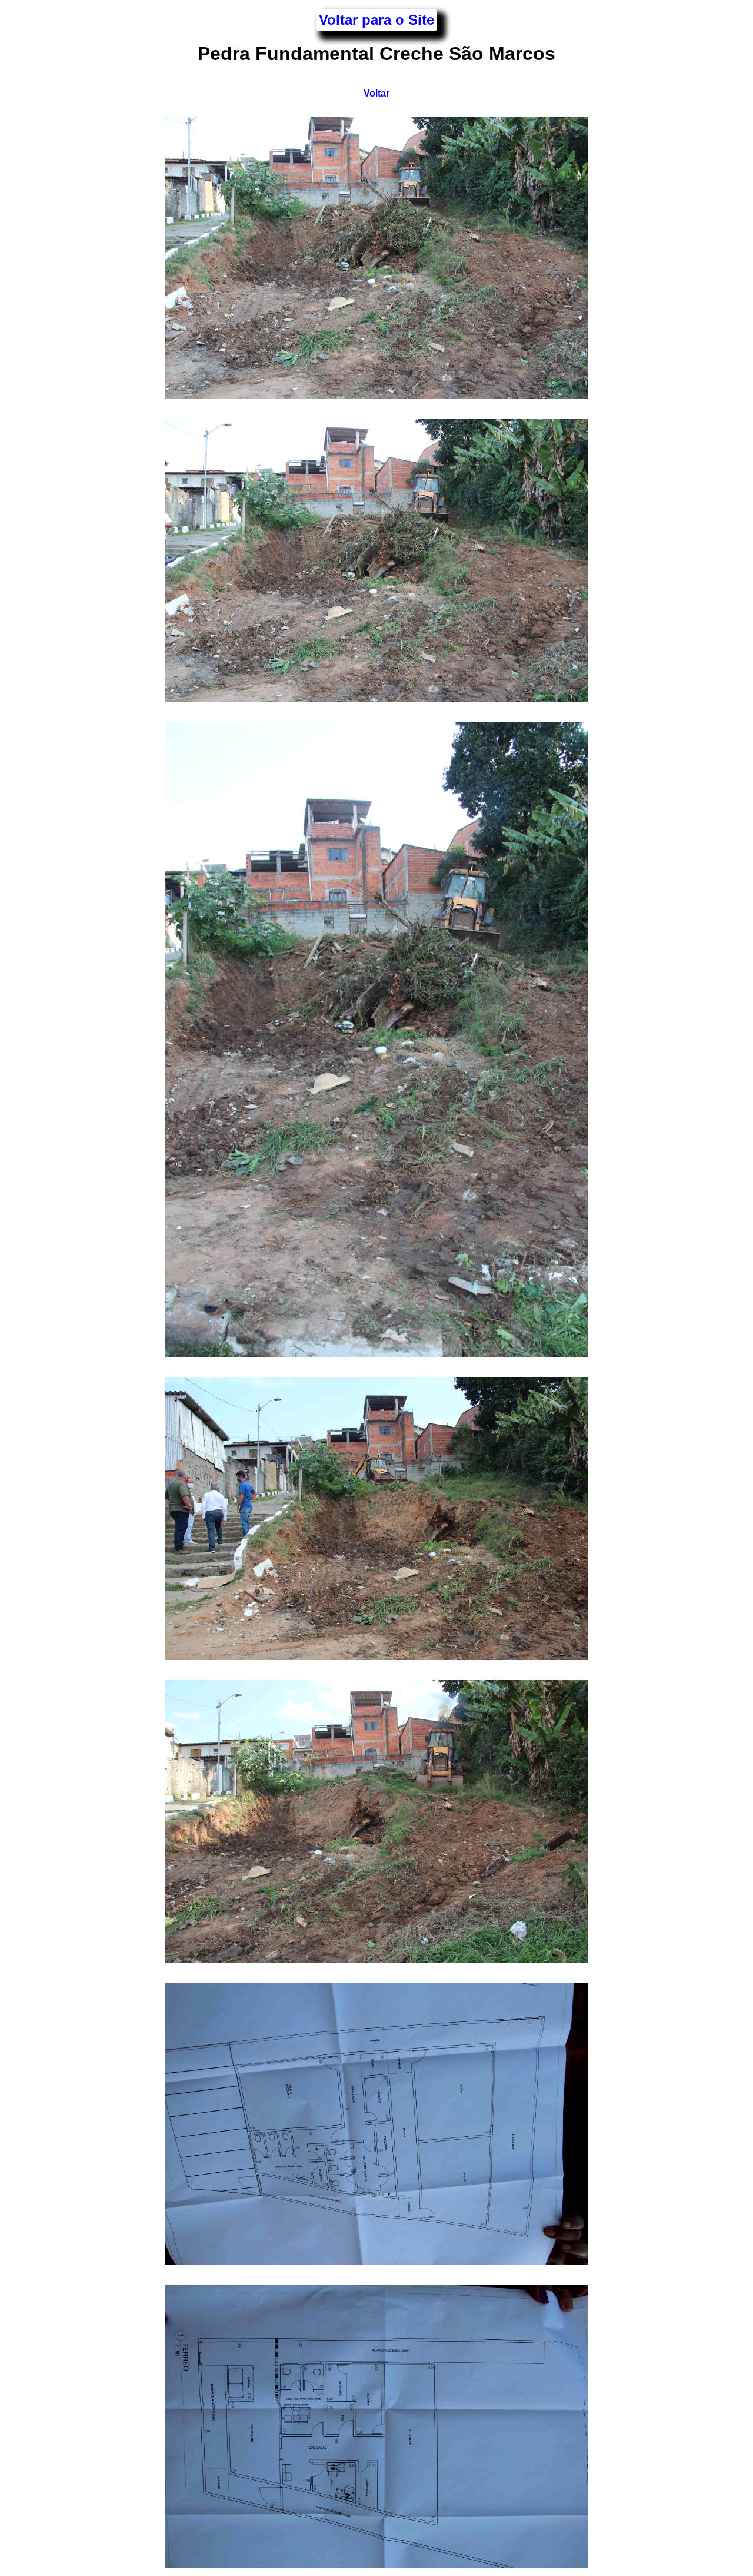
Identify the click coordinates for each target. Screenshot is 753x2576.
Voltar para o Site (376, 20)
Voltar (376, 93)
